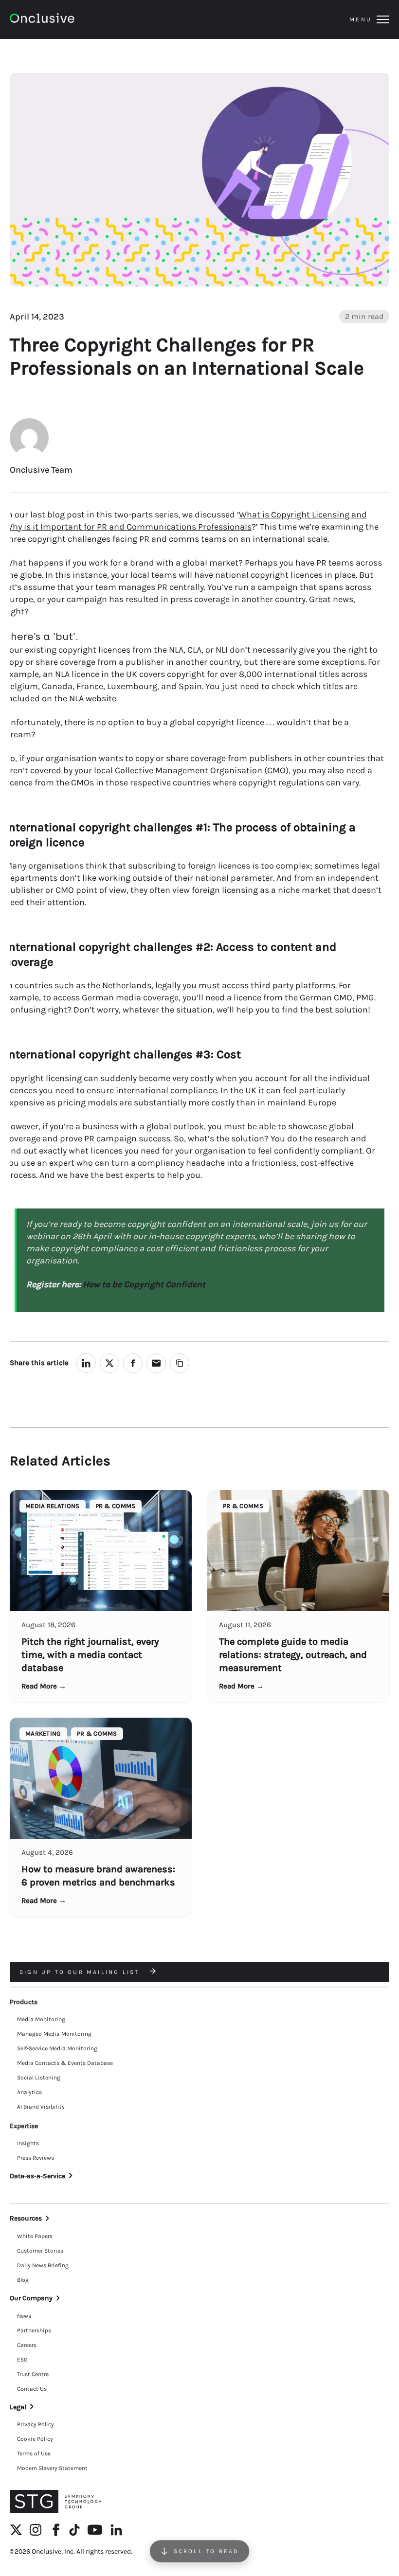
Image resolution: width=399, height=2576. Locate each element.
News (24, 2316)
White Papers (35, 2236)
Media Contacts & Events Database (65, 2063)
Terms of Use (34, 2453)
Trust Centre (33, 2374)
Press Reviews (36, 2158)
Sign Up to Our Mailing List (81, 1972)
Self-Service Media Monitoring (57, 2048)
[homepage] (69, 20)
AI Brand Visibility (41, 2107)
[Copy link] (180, 1363)
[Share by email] (156, 1363)
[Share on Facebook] (133, 1363)
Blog (23, 2280)
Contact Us (32, 2389)
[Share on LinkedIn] (86, 1363)
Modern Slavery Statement (52, 2468)
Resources (26, 2218)
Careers (27, 2345)
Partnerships (34, 2330)
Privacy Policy (36, 2424)
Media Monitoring (41, 2019)
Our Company (31, 2298)
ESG (22, 2360)
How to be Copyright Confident (144, 1284)
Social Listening (39, 2078)
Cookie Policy (35, 2439)
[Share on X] (109, 1363)
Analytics (29, 2092)
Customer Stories (40, 2251)
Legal (18, 2407)
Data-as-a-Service (37, 2176)
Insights (28, 2143)
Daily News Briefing (43, 2265)
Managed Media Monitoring (54, 2034)
